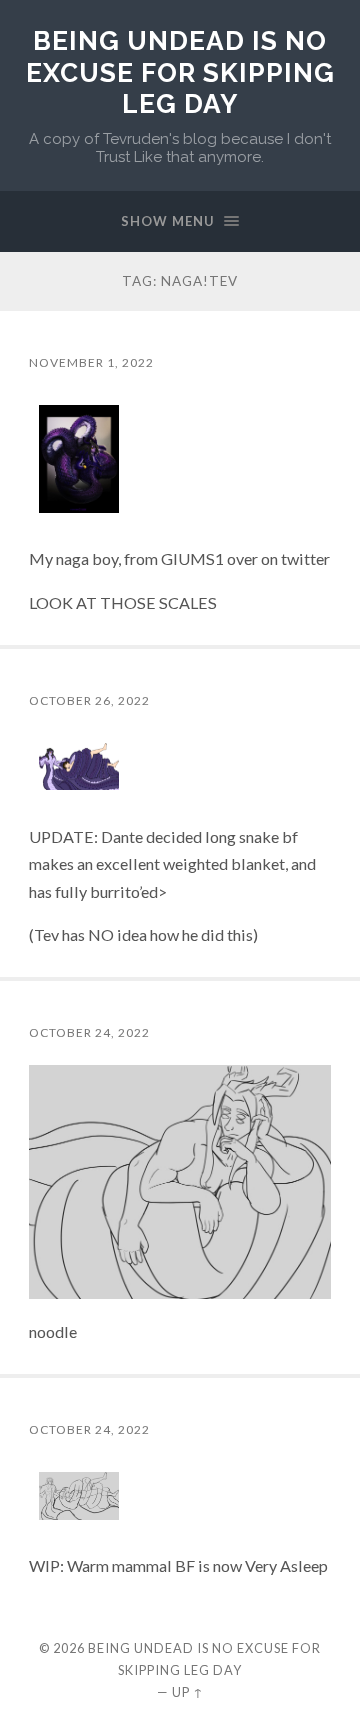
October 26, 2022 (89, 700)
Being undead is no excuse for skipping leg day (180, 72)
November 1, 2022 (91, 362)
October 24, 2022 (89, 1032)
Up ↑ (188, 1692)
